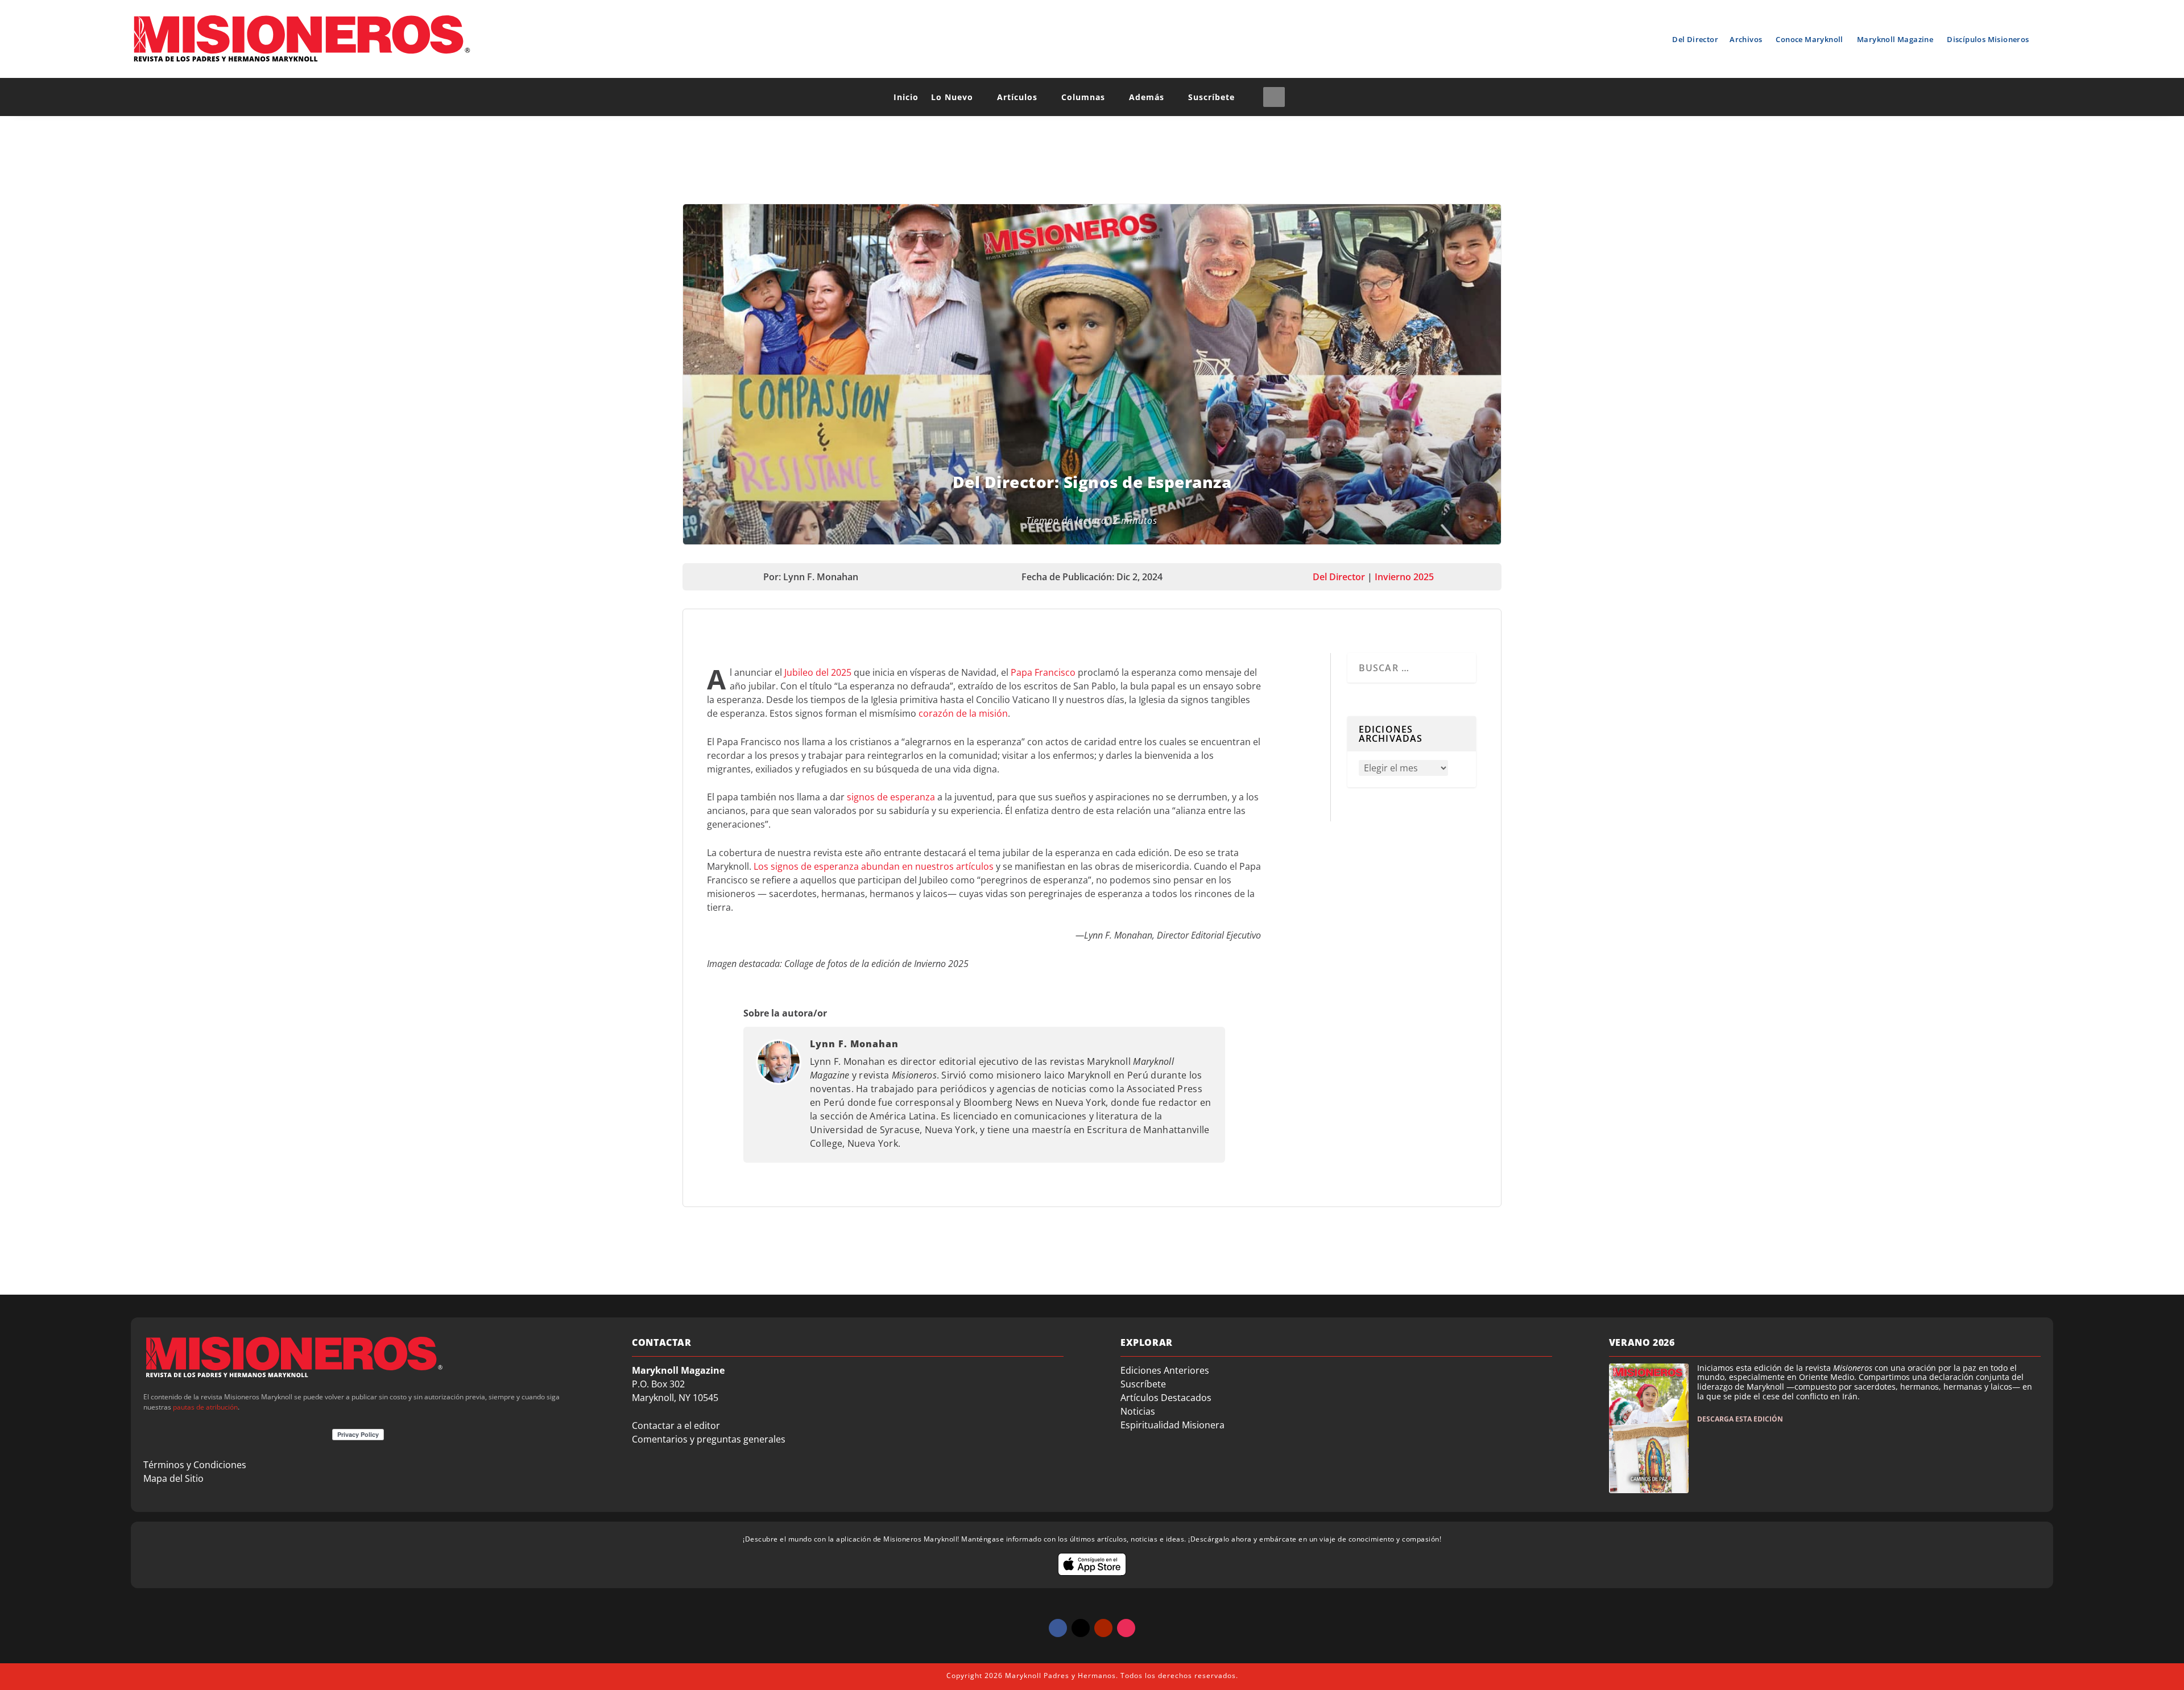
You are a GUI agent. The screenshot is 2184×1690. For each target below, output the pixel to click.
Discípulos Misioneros (1988, 39)
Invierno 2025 (1404, 577)
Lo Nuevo (952, 97)
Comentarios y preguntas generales (709, 1439)
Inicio (906, 97)
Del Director (1695, 39)
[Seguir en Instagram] (1126, 1628)
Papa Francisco (1043, 672)
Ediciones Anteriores (1165, 1370)
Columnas (1083, 97)
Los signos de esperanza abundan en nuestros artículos (874, 866)
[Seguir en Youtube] (1103, 1628)
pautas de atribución (205, 1407)
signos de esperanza (891, 797)
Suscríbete (1211, 97)
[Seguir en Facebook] (1058, 1628)
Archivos (1746, 39)
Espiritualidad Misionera (1172, 1425)
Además (1147, 97)
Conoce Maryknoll (1809, 39)
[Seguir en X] (1081, 1628)
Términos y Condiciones (195, 1465)
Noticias (1138, 1411)
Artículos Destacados (1166, 1398)
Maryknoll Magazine (1895, 39)
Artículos (1017, 97)
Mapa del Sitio (173, 1478)
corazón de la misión (963, 713)
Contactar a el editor (676, 1425)
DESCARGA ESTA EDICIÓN (1740, 1419)
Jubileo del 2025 (818, 672)
